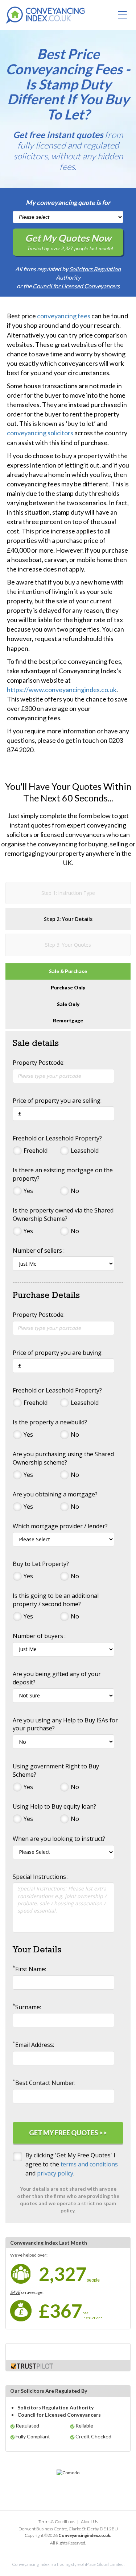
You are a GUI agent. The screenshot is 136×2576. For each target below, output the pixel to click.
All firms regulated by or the (68, 277)
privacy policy (55, 2173)
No (75, 1191)
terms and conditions (89, 2164)
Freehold (36, 1151)
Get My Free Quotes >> (68, 2133)
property (20, 610)
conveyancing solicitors (40, 433)
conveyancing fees (64, 316)
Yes (28, 1191)
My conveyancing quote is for (68, 202)
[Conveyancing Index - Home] (45, 16)
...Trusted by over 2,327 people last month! (68, 242)
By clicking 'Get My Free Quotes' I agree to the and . (72, 2164)
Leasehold (85, 1151)
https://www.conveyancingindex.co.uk (62, 690)
